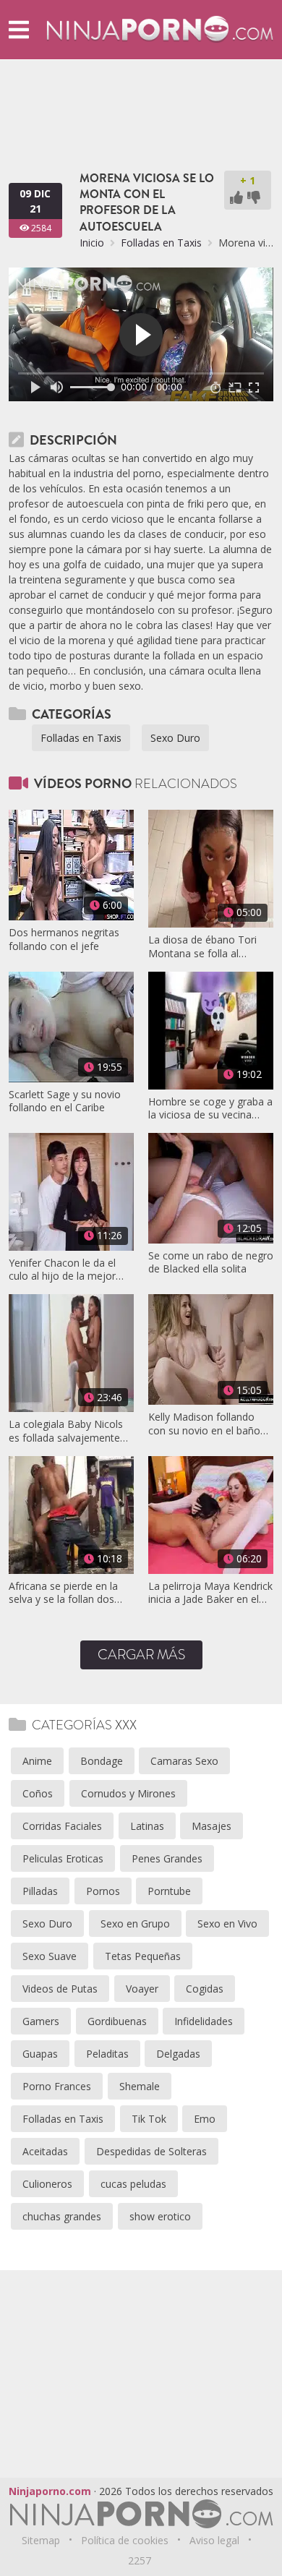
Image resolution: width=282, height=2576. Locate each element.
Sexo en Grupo (135, 1924)
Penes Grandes (167, 1858)
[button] (19, 29)
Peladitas (107, 2054)
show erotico (160, 2216)
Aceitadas (45, 2151)
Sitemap (41, 2540)
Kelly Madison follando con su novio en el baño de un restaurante (204, 1424)
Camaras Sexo (184, 1761)
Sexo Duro (175, 738)
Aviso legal (214, 2540)
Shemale (140, 2086)
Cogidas (205, 1989)
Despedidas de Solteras (151, 2151)
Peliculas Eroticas (63, 1858)
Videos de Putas (60, 1989)
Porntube (169, 1891)
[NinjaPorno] (160, 29)
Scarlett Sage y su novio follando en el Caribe (65, 1101)
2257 (140, 2560)
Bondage (102, 1761)
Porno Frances (57, 2086)
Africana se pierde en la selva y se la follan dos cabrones (63, 1593)
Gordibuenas (117, 2021)
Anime (37, 1761)
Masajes (211, 1826)
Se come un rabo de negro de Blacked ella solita (211, 1262)
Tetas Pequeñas (143, 1956)
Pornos (103, 1891)
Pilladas (40, 1891)
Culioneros (47, 2184)
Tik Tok (149, 2119)
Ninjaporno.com (50, 2491)
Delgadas (178, 2054)
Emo (205, 2119)
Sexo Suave (50, 1956)
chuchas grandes (62, 2216)
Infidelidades (204, 2021)
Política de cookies (125, 2540)
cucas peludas (133, 2184)
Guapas (40, 2054)
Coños (38, 1793)
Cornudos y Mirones (128, 1793)
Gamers (41, 2021)
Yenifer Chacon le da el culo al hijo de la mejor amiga (62, 1270)
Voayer (142, 1989)
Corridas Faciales (62, 1826)
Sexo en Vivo (227, 1924)
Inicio (92, 243)
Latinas (147, 1826)
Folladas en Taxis (161, 243)
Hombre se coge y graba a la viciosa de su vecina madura (210, 1108)
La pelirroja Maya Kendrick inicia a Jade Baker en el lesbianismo (210, 1593)
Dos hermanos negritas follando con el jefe (64, 939)
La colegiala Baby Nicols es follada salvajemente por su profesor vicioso (66, 1431)
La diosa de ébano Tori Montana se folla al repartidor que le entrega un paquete (206, 946)
